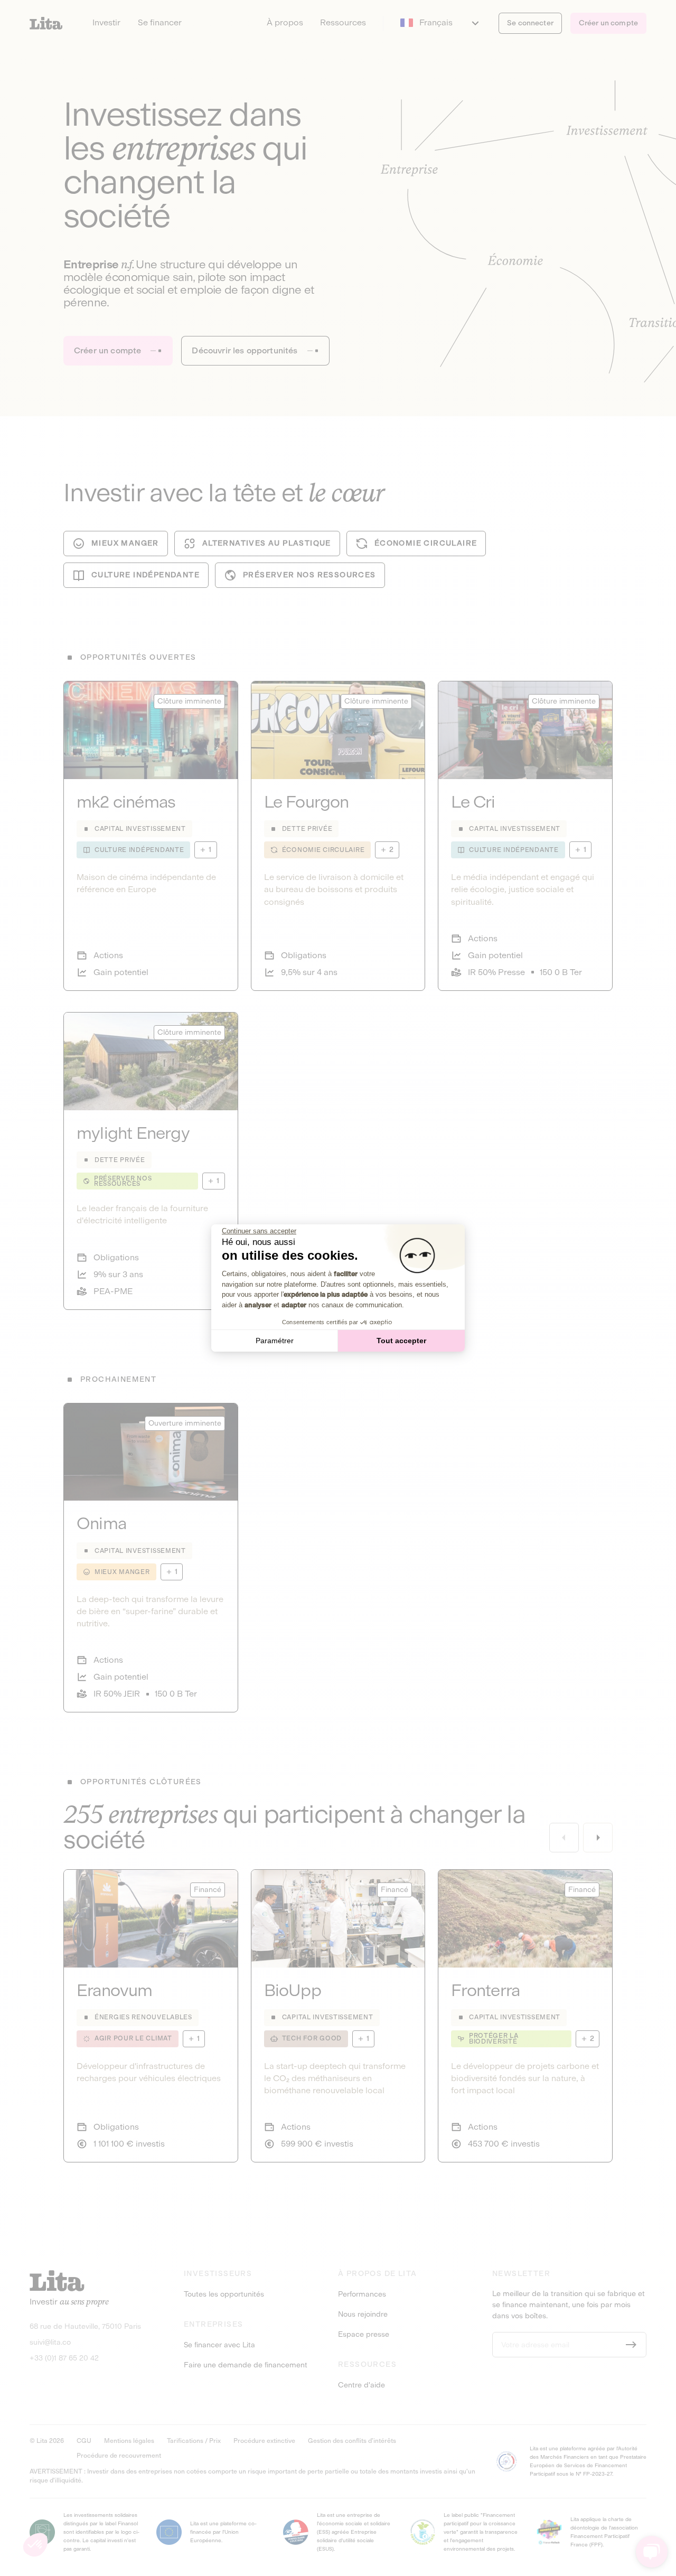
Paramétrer (275, 1341)
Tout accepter (401, 1341)
